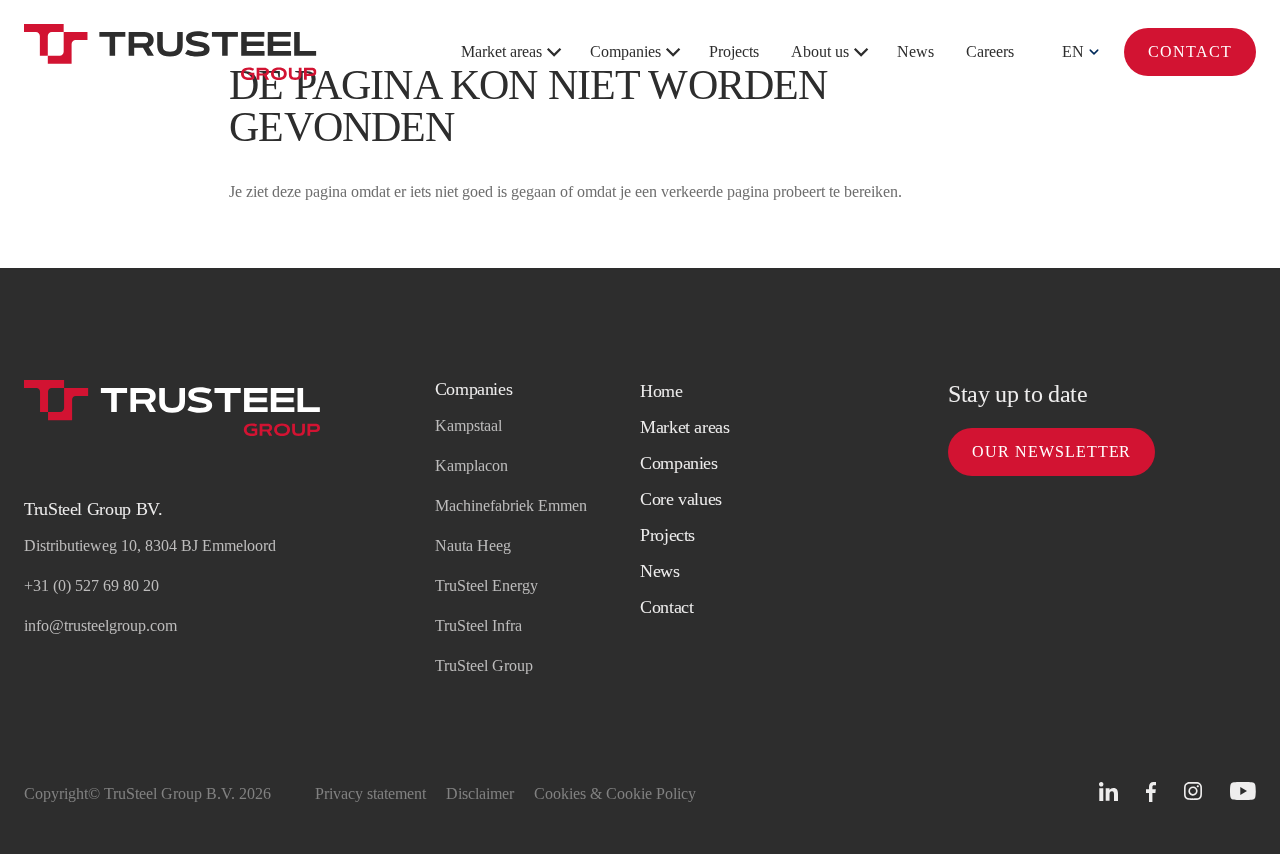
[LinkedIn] (1108, 791)
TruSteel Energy (486, 585)
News (915, 51)
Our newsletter (1051, 451)
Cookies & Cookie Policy (615, 793)
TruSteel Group (484, 665)
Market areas (501, 51)
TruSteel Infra (478, 625)
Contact (1190, 51)
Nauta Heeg (473, 545)
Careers (990, 51)
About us (820, 51)
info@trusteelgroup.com (100, 625)
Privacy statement (370, 793)
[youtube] (1243, 791)
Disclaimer (480, 793)
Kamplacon (471, 465)
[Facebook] (1151, 792)
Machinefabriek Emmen (511, 505)
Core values (681, 499)
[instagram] (1193, 791)
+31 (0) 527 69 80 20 (91, 585)
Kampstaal (468, 425)
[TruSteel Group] (170, 52)
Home (661, 391)
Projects (734, 51)
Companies (625, 51)
